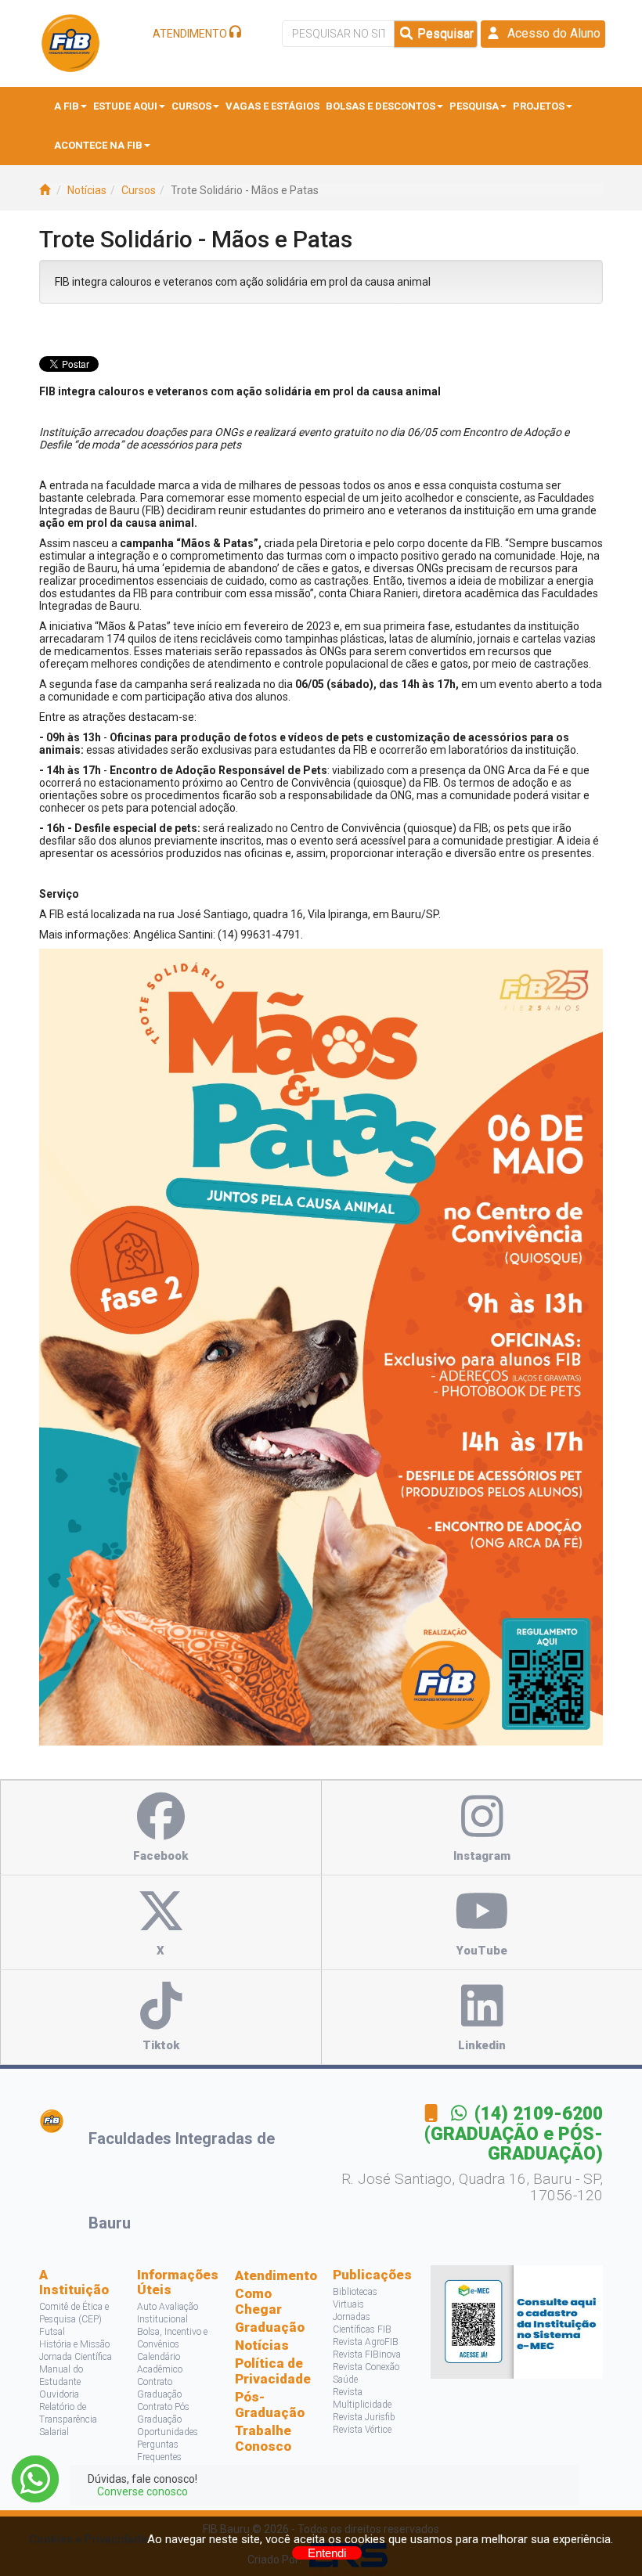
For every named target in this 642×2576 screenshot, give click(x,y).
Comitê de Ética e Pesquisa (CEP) (74, 2313)
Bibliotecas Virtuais (355, 2298)
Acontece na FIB (98, 145)
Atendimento (272, 2275)
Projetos (539, 106)
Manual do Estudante (61, 2376)
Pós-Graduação (270, 2405)
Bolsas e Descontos (381, 106)
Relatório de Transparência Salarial (68, 2419)
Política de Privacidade (272, 2371)
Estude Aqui (125, 106)
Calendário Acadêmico (160, 2363)
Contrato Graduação (159, 2388)
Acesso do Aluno (551, 33)
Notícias (87, 190)
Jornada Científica (76, 2357)
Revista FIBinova (367, 2354)
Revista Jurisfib (364, 2417)
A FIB (67, 106)
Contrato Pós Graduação (163, 2413)
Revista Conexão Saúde (366, 2373)
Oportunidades (168, 2432)
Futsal (52, 2332)
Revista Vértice (362, 2430)
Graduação (270, 2327)
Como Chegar (258, 2301)
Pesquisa (474, 106)
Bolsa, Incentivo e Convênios (172, 2338)
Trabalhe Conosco (263, 2438)
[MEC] (517, 2321)
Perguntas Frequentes (159, 2451)
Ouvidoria (59, 2394)
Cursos (191, 106)
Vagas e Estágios (272, 106)
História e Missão (74, 2344)
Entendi (327, 2553)
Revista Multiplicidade (362, 2398)
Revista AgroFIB (366, 2342)
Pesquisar (444, 33)
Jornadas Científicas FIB (362, 2323)
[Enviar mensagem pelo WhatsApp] (35, 2479)
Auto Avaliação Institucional (168, 2313)
